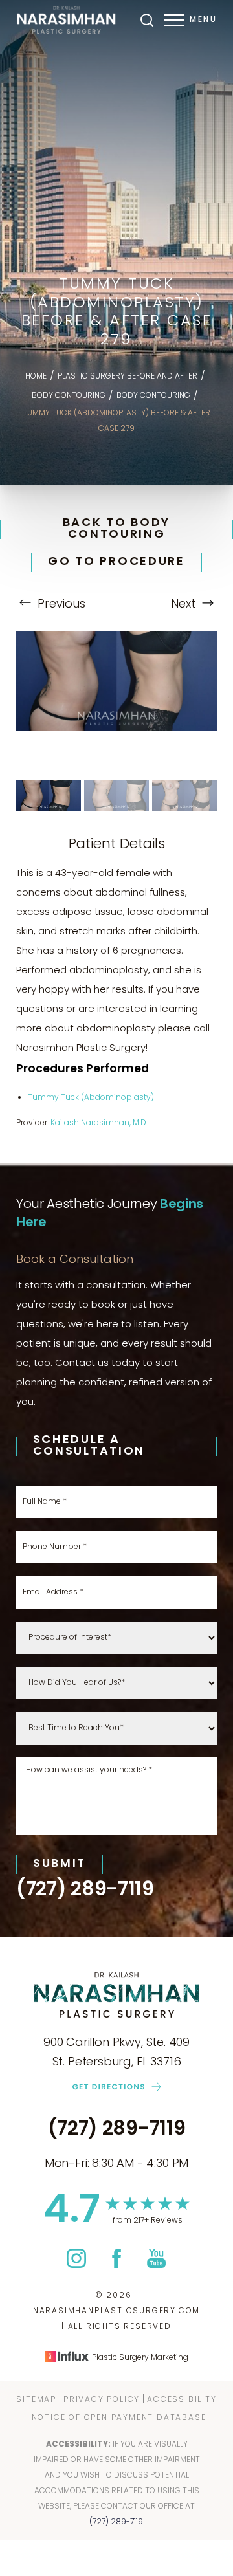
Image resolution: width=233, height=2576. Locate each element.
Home (36, 377)
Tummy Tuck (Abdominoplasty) (91, 1098)
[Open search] (147, 20)
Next (185, 605)
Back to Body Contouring (116, 529)
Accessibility (182, 2400)
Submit (60, 1864)
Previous (60, 605)
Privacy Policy (102, 2400)
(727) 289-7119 (85, 1891)
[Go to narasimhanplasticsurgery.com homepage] (66, 20)
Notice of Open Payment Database (119, 2418)
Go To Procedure (116, 562)
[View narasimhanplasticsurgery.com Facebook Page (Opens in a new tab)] (116, 2265)
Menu (203, 20)
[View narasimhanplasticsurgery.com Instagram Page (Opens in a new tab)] (76, 2265)
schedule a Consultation (89, 1446)
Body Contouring (69, 396)
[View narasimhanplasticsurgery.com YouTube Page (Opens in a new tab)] (156, 2265)
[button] (174, 20)
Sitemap (36, 2400)
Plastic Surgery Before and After (128, 377)
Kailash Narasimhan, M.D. (99, 1123)
